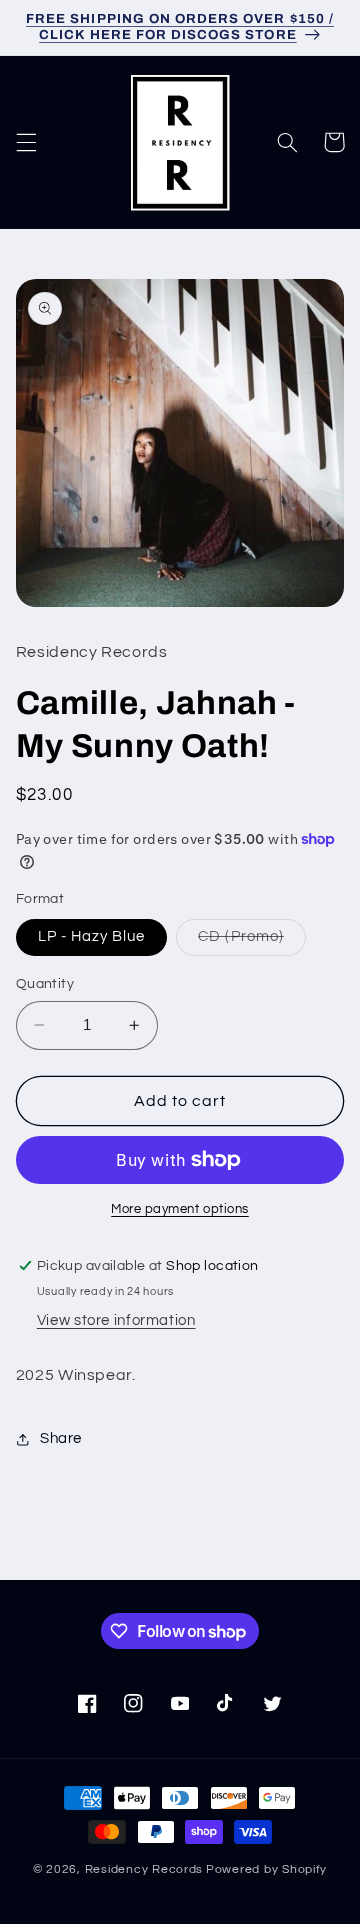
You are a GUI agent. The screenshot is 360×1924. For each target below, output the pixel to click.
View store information (116, 1320)
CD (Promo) (252, 942)
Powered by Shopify (266, 1869)
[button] (26, 142)
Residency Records (144, 1869)
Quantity (45, 984)
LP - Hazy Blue (92, 936)
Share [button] (61, 1438)
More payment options (180, 1209)
